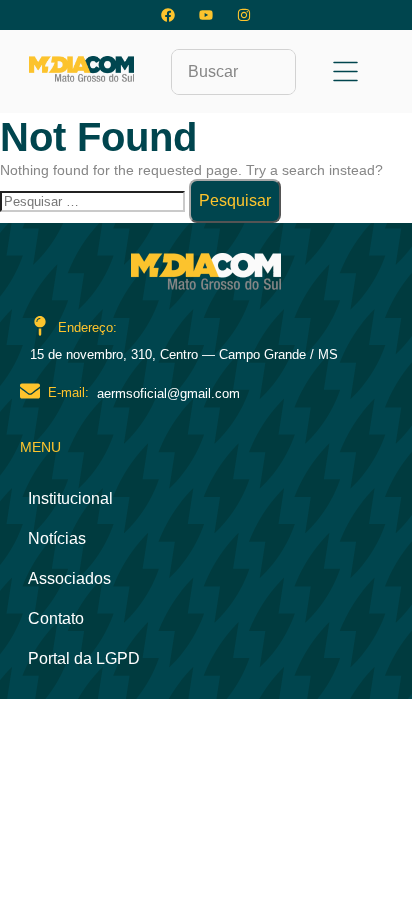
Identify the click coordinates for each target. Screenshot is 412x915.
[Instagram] (244, 15)
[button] (346, 73)
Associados (69, 578)
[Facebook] (168, 15)
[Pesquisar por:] (94, 201)
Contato (56, 618)
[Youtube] (206, 15)
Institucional (70, 498)
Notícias (57, 538)
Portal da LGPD (84, 658)
